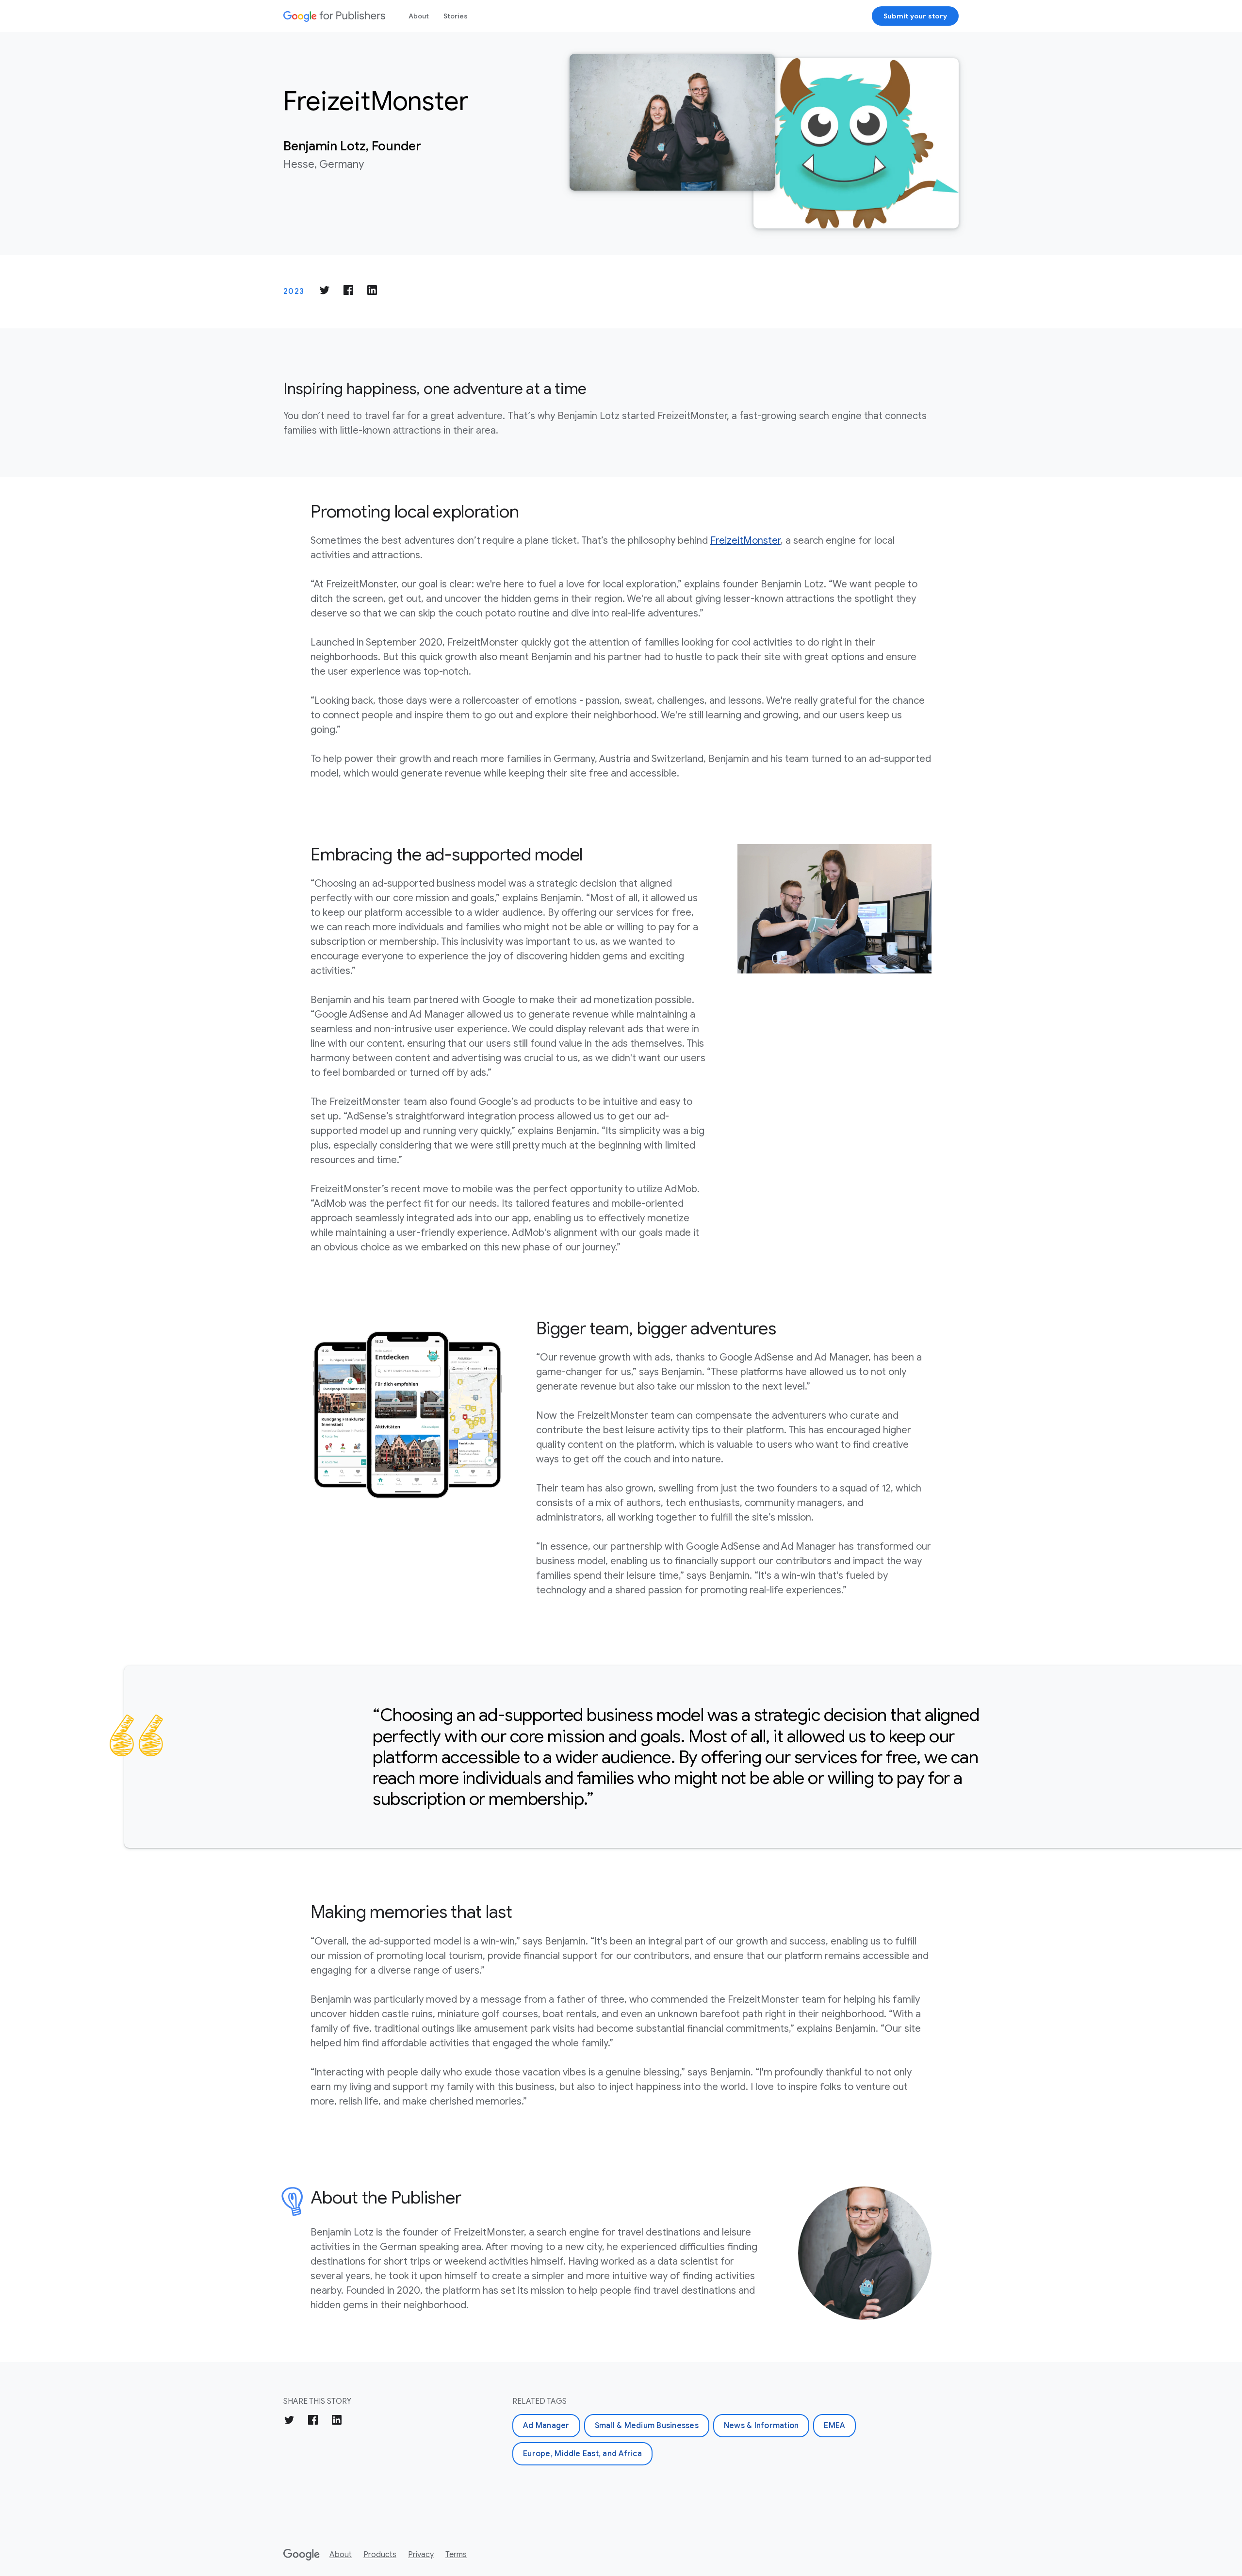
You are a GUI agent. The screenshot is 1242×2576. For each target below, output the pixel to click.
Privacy (421, 2555)
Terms (456, 2555)
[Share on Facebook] (348, 292)
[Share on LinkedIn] (372, 292)
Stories (456, 16)
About (419, 16)
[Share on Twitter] (325, 292)
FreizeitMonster (745, 541)
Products (380, 2555)
